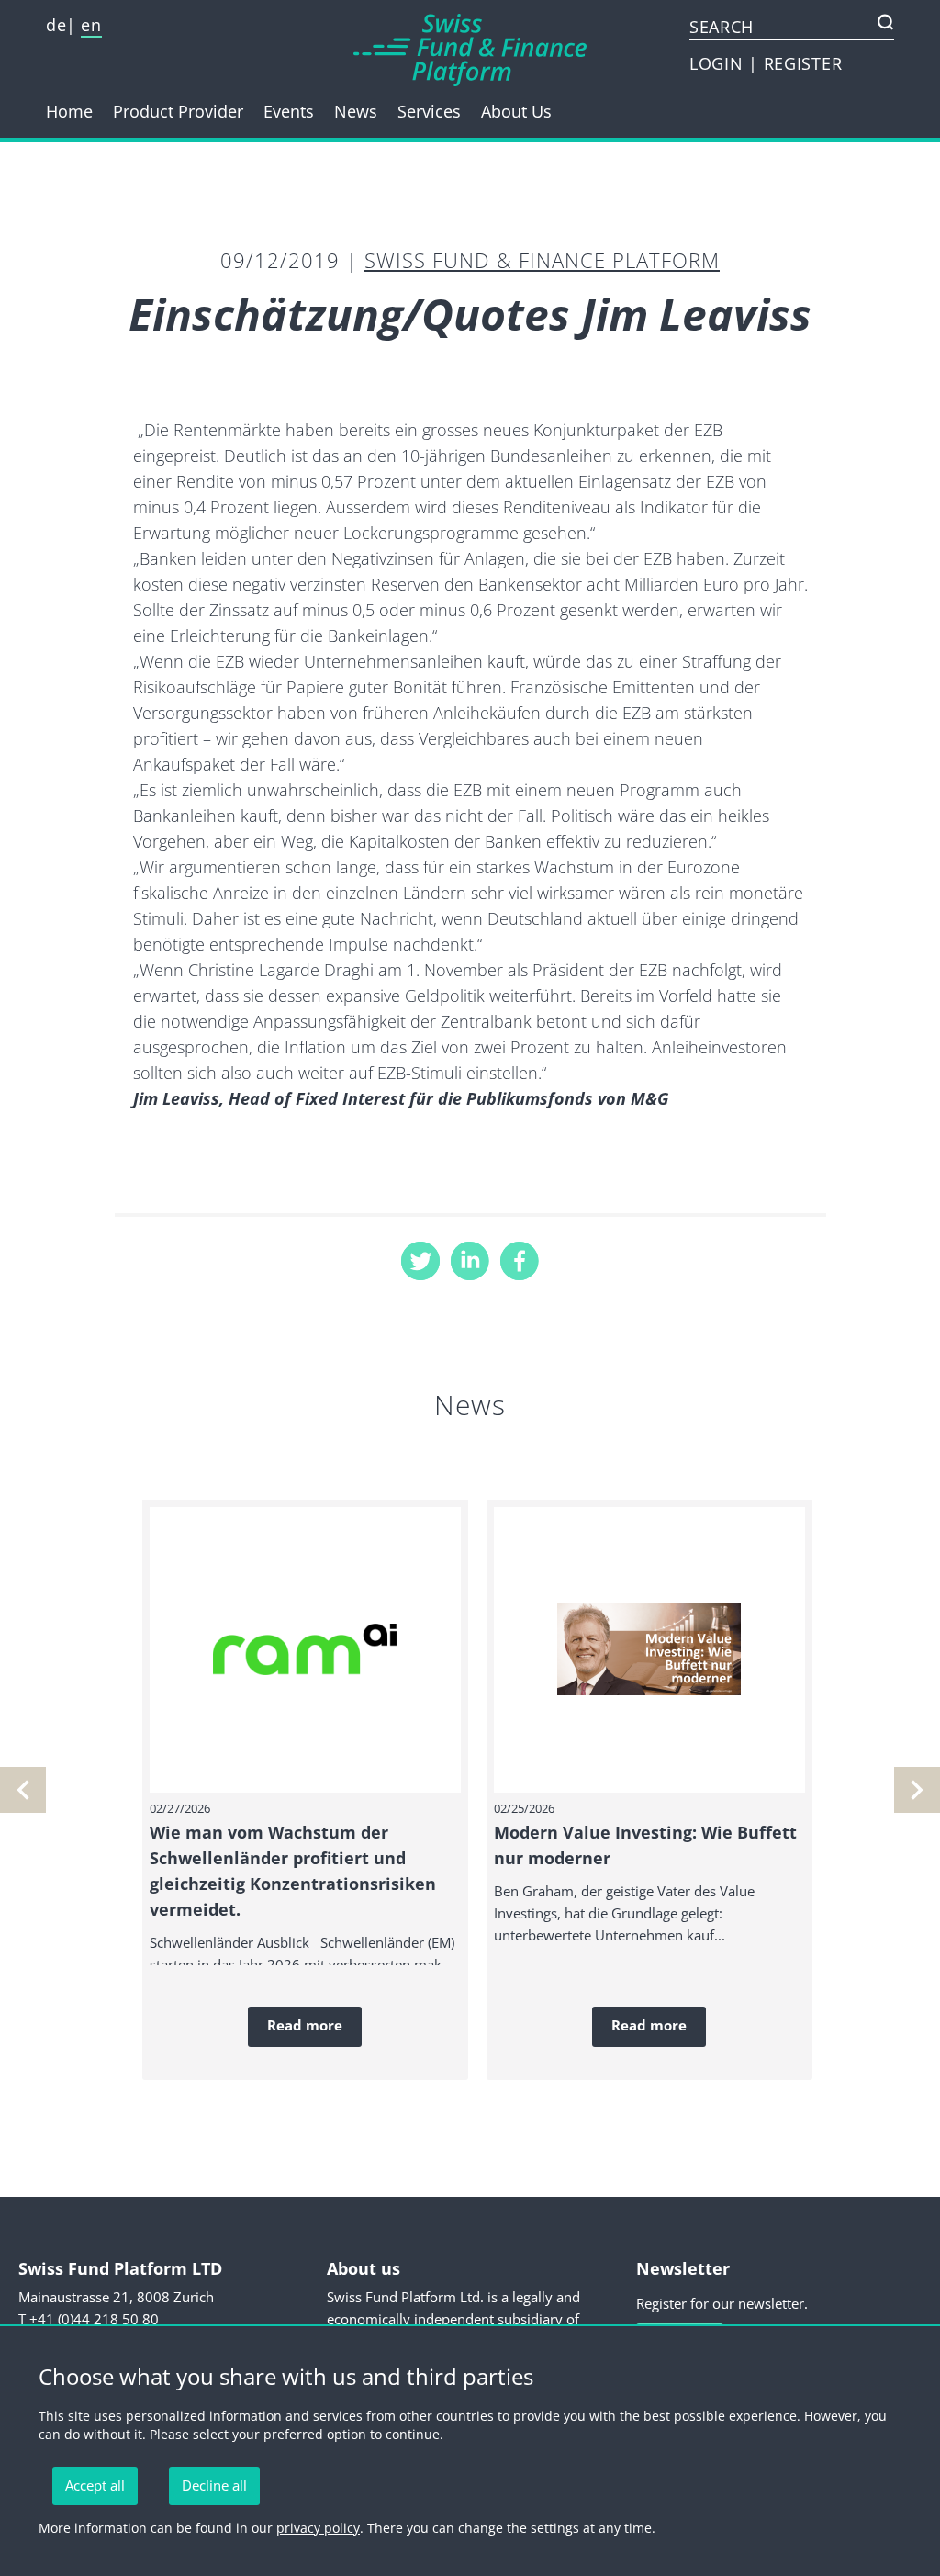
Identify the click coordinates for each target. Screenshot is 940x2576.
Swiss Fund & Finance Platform (542, 260)
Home (69, 111)
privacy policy (318, 2528)
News (356, 111)
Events (289, 111)
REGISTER (803, 63)
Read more (305, 2025)
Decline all (214, 2485)
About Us (516, 111)
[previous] (917, 1790)
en (91, 25)
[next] (23, 1790)
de (56, 25)
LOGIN (719, 63)
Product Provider (178, 111)
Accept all (95, 2485)
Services (429, 111)
